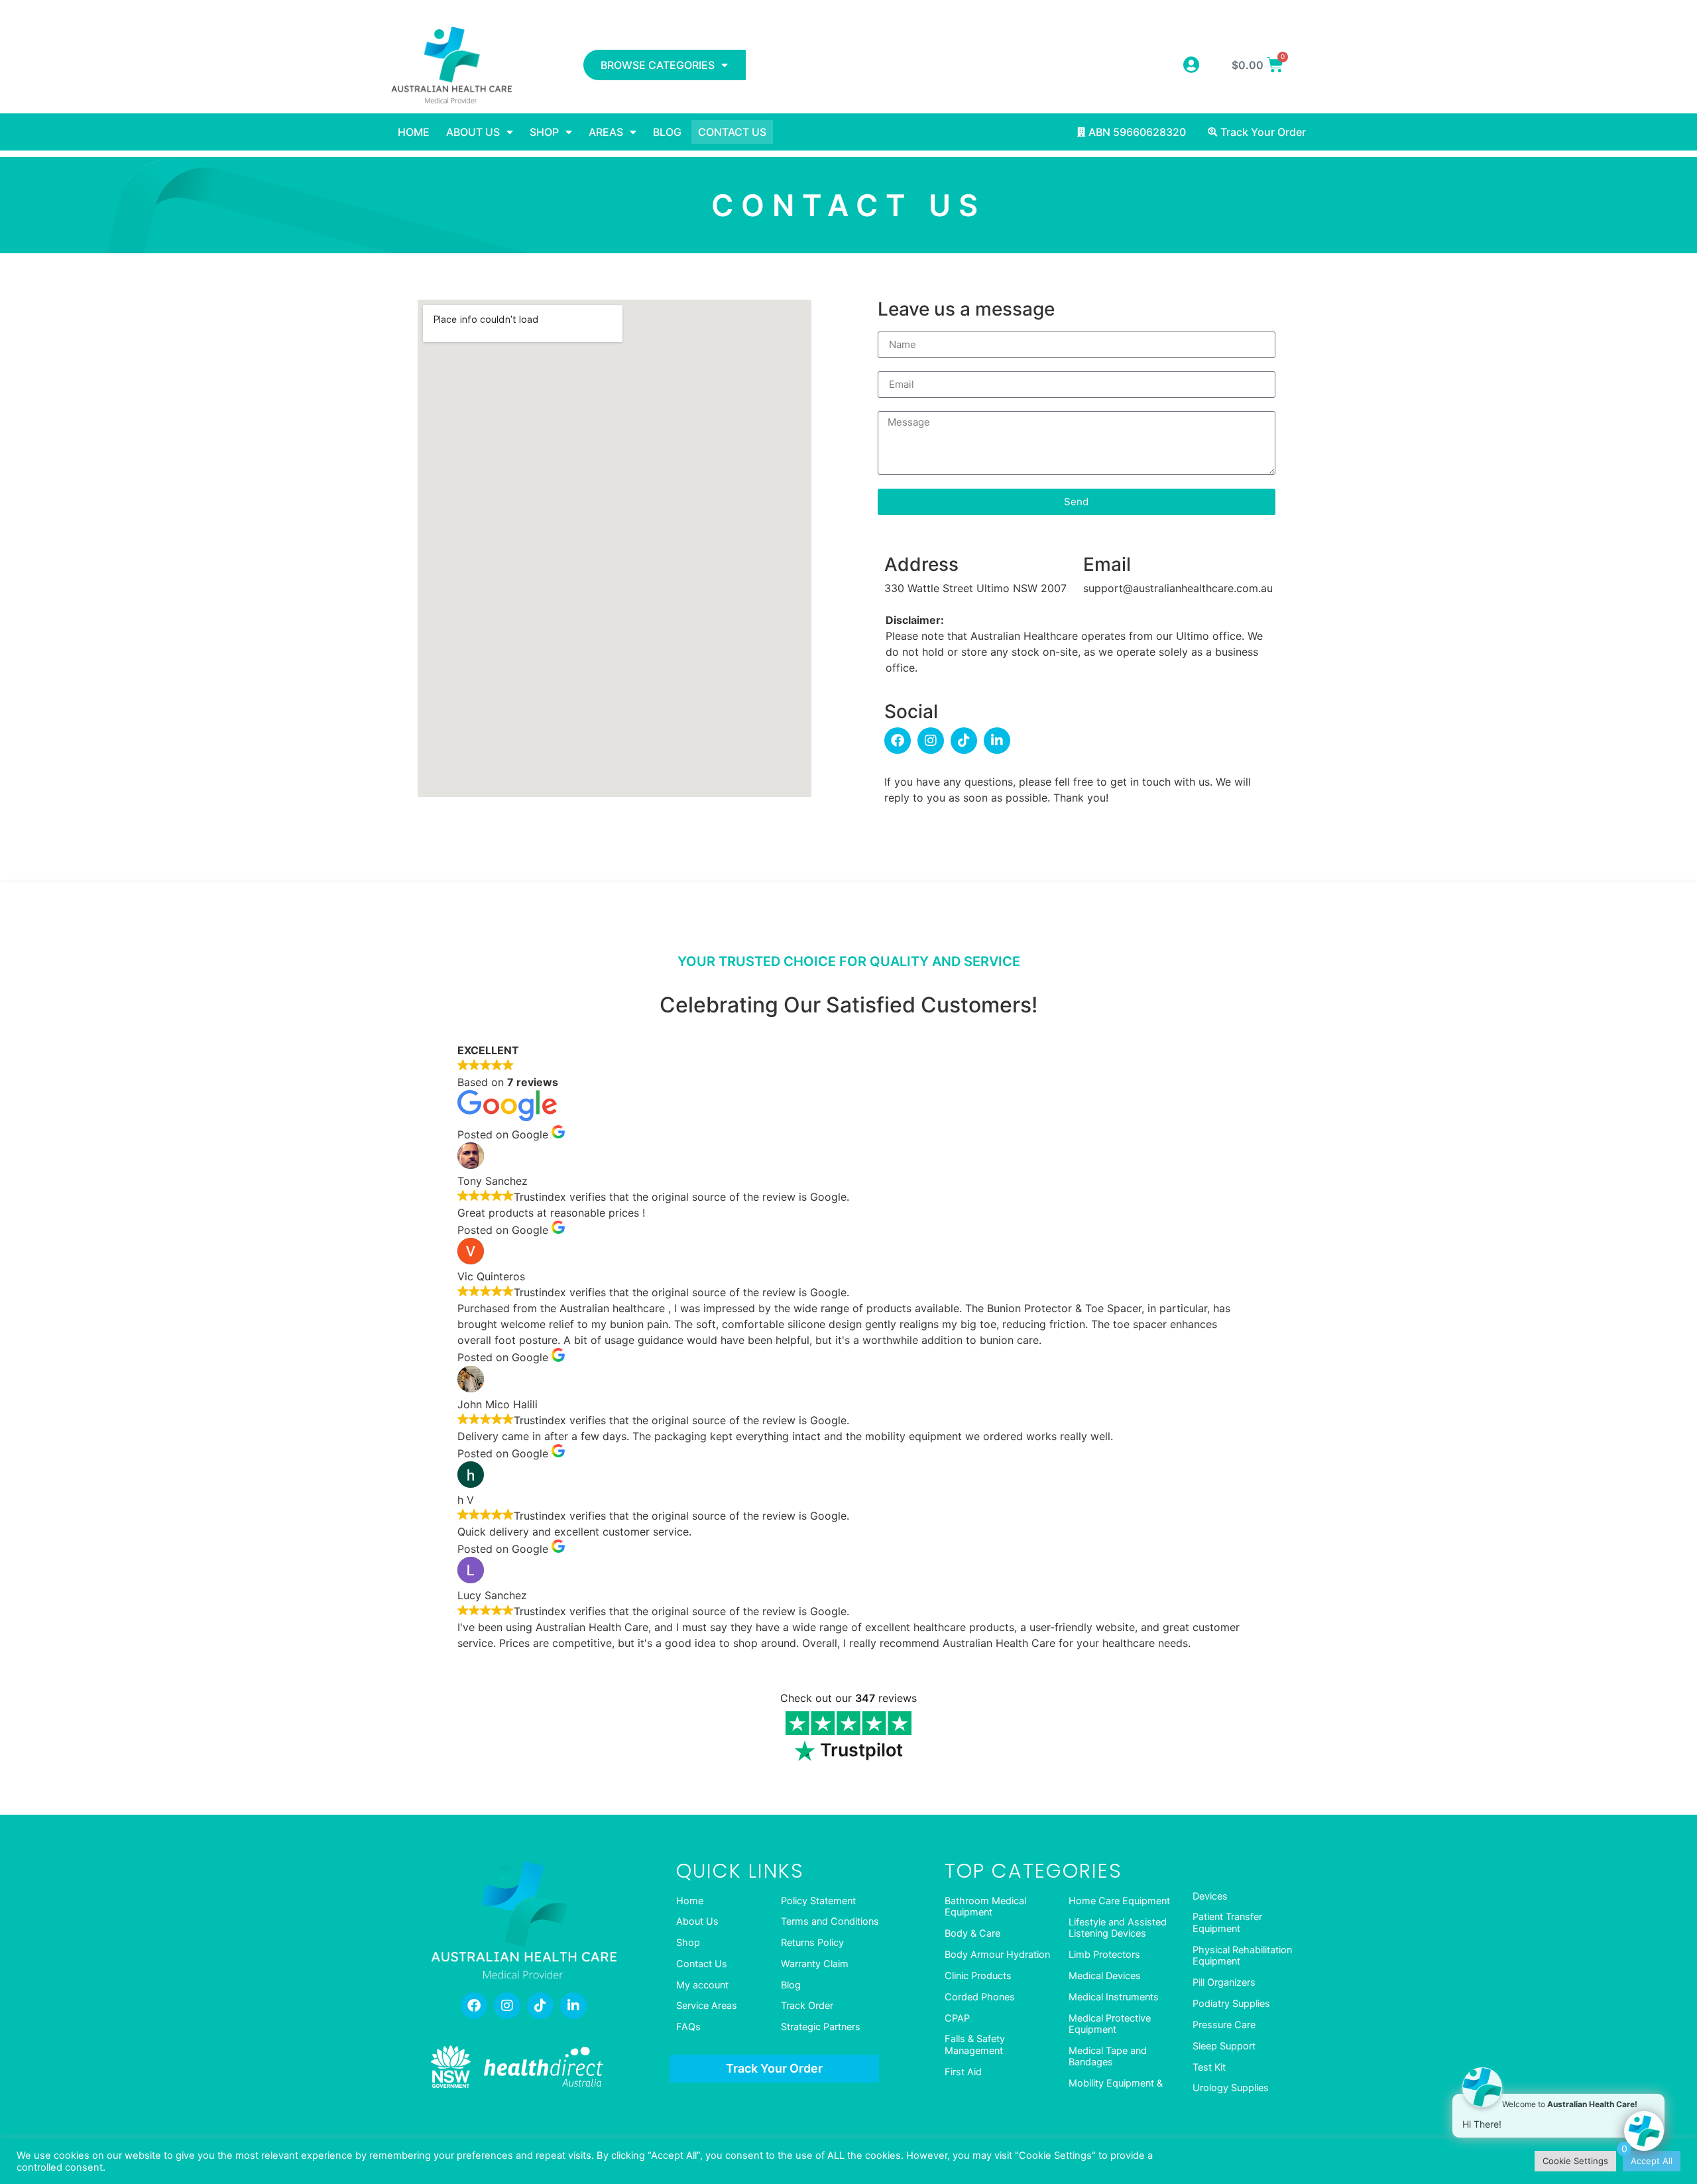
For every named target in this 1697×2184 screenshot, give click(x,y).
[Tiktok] (964, 741)
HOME (414, 132)
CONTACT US (732, 132)
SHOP (544, 132)
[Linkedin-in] (997, 741)
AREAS (606, 132)
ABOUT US (473, 132)
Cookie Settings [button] (1575, 2161)
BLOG (667, 132)
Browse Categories (658, 65)
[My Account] (1191, 65)
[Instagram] (931, 741)
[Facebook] (898, 741)
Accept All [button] (1652, 2161)
